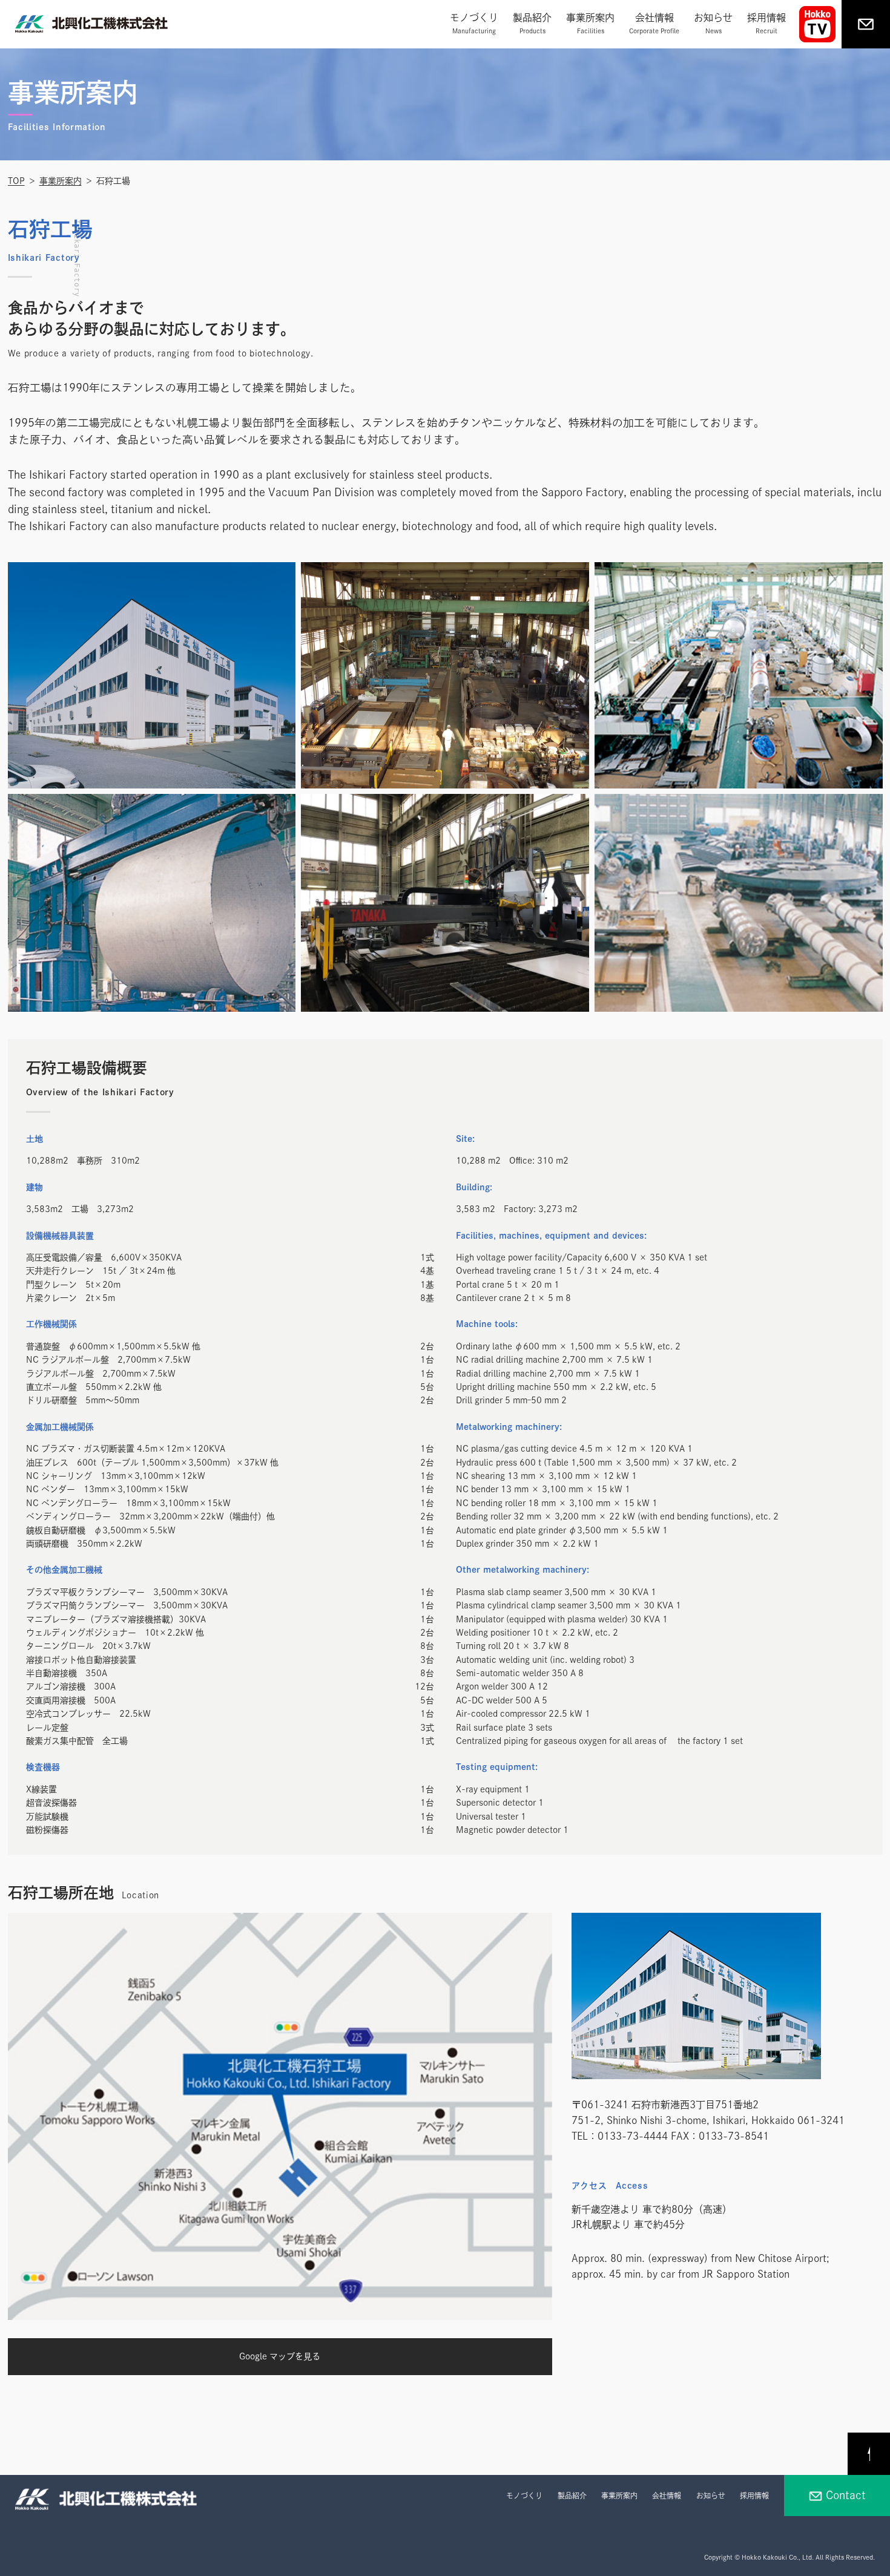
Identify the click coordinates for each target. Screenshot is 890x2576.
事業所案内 (590, 23)
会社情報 (654, 23)
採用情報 (766, 23)
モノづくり (474, 23)
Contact (846, 2495)
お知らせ (713, 23)
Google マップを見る (280, 2356)
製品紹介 (532, 23)
